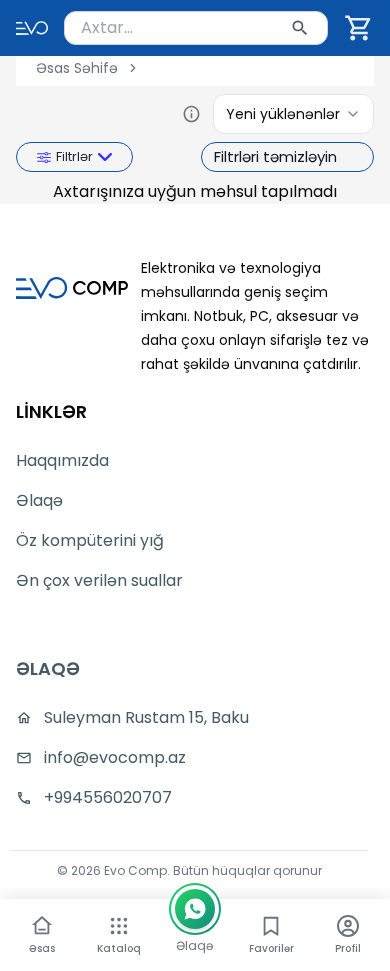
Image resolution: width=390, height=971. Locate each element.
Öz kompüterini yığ (90, 540)
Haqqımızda (62, 460)
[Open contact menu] (195, 909)
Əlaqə (39, 500)
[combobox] (196, 28)
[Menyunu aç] (119, 926)
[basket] (359, 28)
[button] (359, 28)
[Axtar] (300, 28)
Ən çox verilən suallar (99, 580)
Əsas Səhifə (77, 68)
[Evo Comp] (32, 28)
